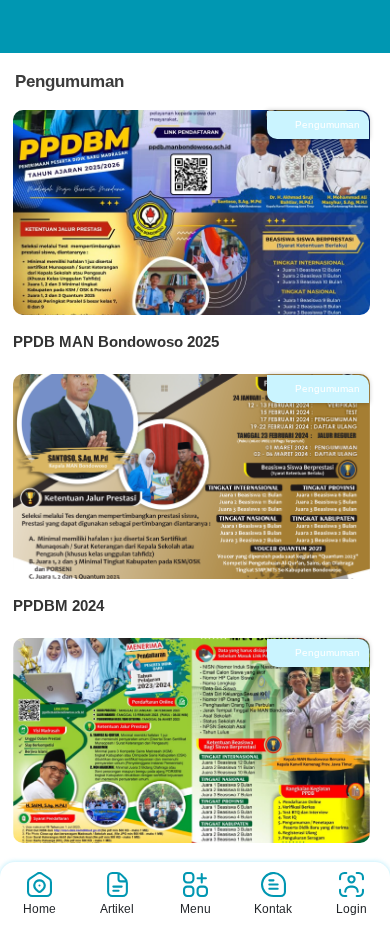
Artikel (117, 909)
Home (39, 909)
